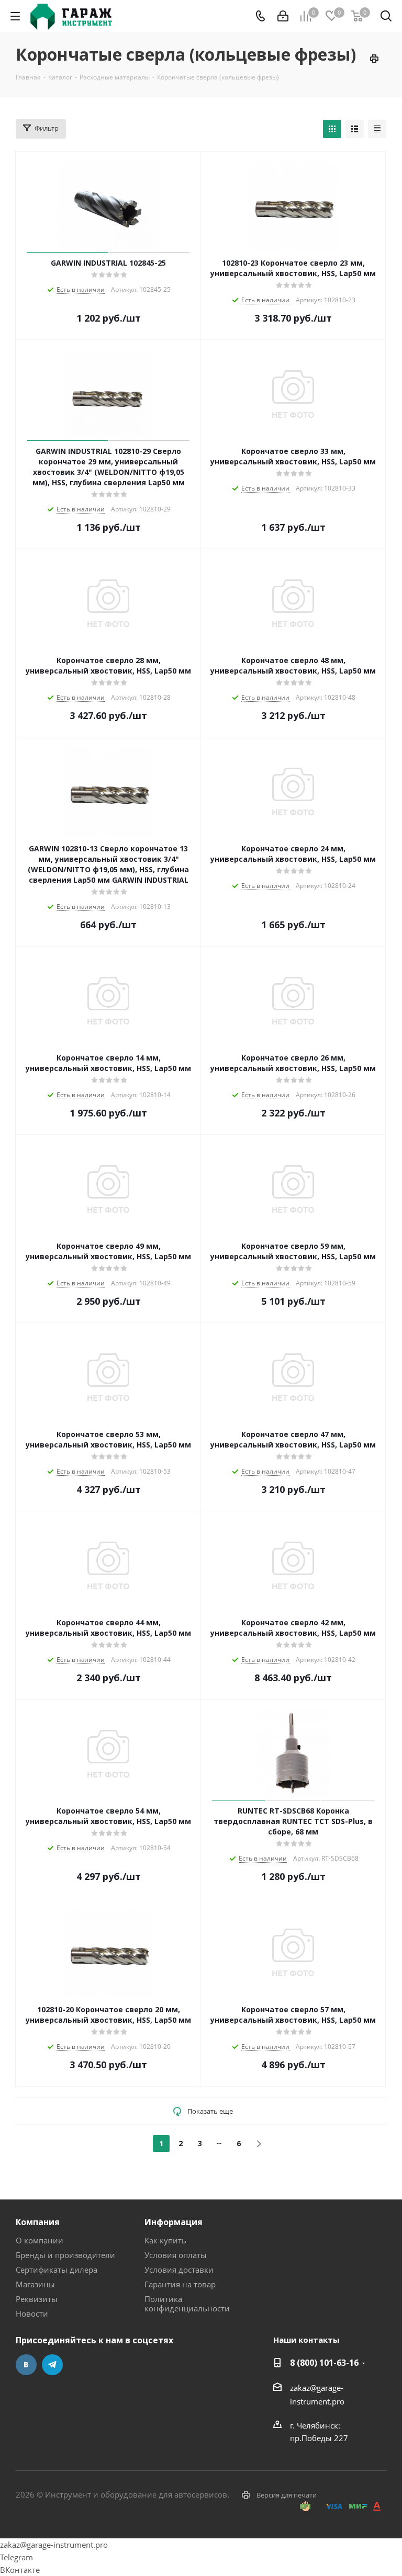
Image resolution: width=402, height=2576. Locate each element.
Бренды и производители (65, 2255)
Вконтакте (26, 2365)
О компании (40, 2240)
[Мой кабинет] (283, 16)
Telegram (52, 2365)
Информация (174, 2222)
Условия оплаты (176, 2255)
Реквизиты (37, 2299)
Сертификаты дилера (57, 2270)
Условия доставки (179, 2270)
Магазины (35, 2284)
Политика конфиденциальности (187, 2304)
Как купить (165, 2240)
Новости (32, 2313)
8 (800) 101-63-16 (324, 2363)
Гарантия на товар (180, 2284)
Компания (38, 2222)
